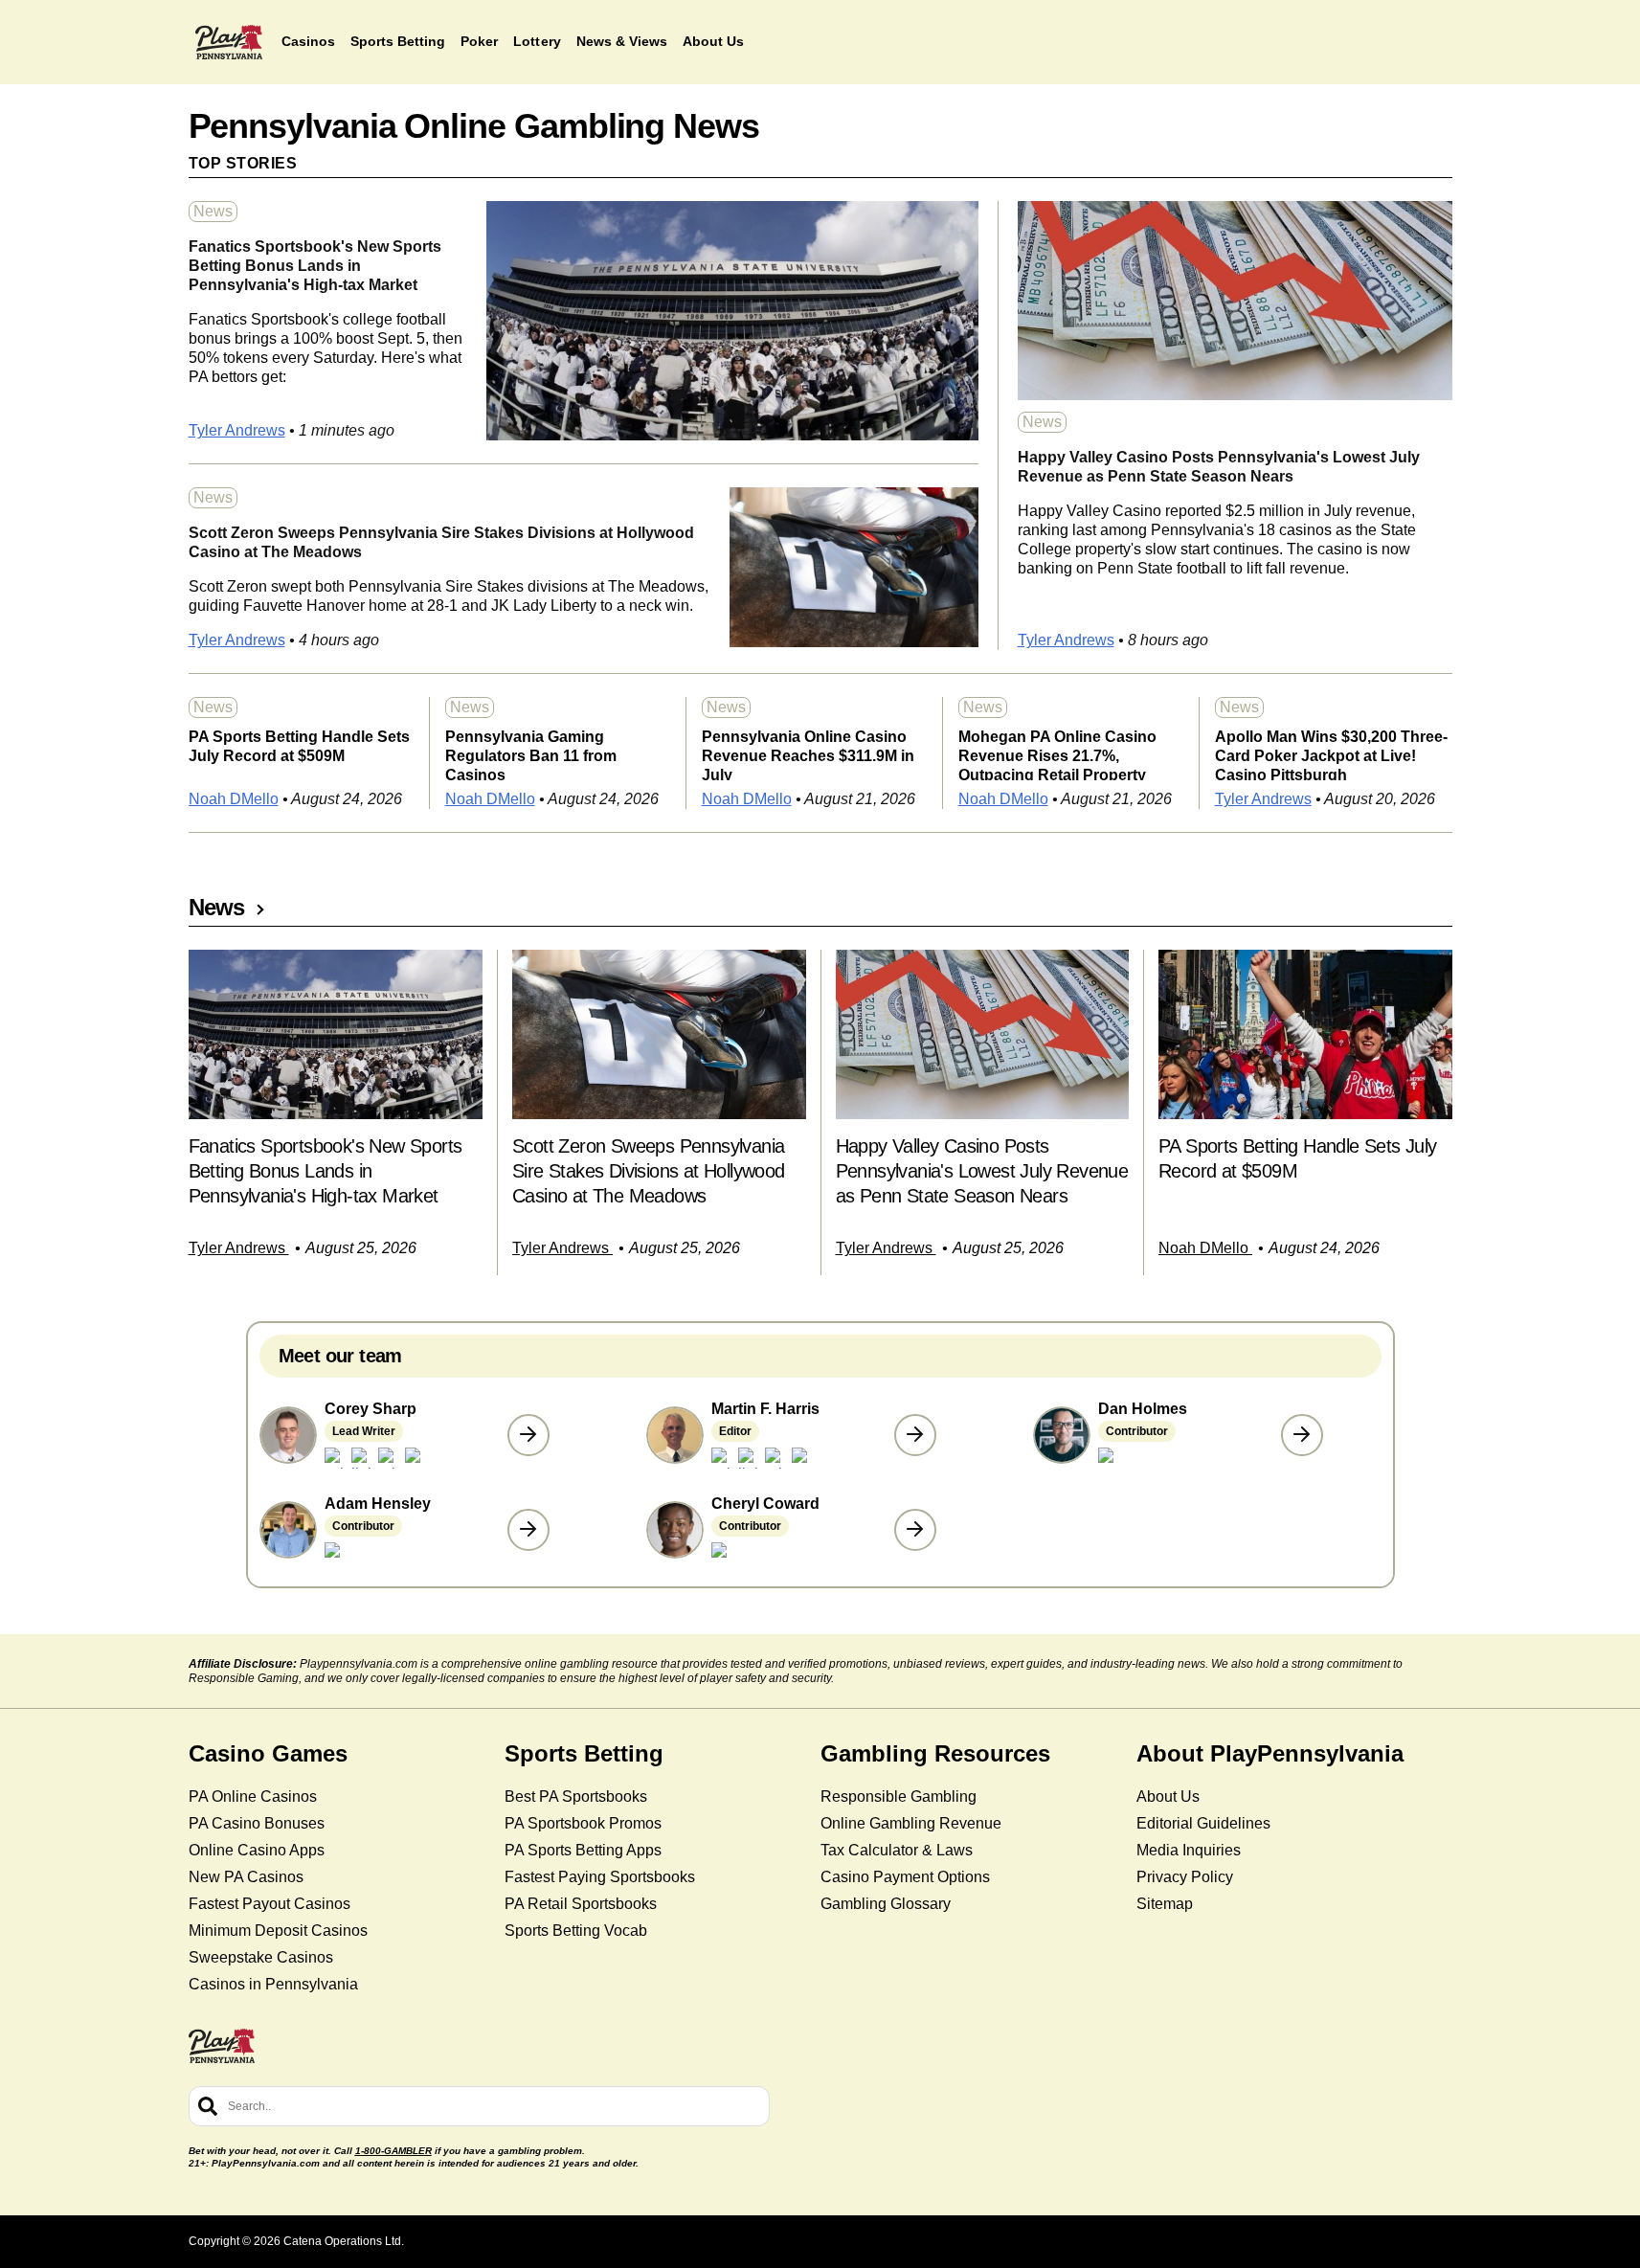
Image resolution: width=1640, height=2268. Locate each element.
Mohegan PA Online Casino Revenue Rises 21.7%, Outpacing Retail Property (1057, 754)
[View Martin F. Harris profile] (915, 1435)
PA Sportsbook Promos (583, 1823)
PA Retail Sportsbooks (581, 1904)
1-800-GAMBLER (393, 2151)
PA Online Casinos (253, 1796)
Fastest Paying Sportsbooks (600, 1877)
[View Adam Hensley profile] (528, 1530)
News (213, 211)
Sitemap (1165, 1904)
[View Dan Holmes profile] (1302, 1435)
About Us (1168, 1796)
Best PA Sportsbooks (576, 1796)
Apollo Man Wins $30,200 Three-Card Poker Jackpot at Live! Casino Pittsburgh (1331, 754)
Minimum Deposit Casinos (278, 1931)
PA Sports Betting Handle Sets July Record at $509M (299, 746)
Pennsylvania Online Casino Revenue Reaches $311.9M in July (808, 754)
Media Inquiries (1189, 1850)
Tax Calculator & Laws (897, 1850)
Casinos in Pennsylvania (273, 1984)
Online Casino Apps (257, 1850)
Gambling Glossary (886, 1904)
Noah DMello (234, 799)
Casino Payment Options (905, 1877)
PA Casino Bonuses (257, 1823)
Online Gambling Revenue (911, 1823)
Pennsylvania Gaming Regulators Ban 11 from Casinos (531, 754)
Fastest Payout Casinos (270, 1904)
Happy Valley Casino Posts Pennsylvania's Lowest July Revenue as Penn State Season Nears (1219, 467)
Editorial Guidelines (1203, 1823)
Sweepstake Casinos (261, 1957)
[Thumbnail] (336, 1034)
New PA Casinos (246, 1877)
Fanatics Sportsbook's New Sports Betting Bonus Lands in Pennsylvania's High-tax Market (315, 266)
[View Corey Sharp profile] (528, 1435)
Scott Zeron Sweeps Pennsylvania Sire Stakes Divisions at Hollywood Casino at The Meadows (441, 542)
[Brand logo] (229, 42)
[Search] (208, 2106)
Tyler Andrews (237, 430)
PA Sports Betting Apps (583, 1850)
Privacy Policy (1185, 1877)
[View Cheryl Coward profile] (915, 1530)
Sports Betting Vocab (576, 1931)
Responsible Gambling (899, 1796)
